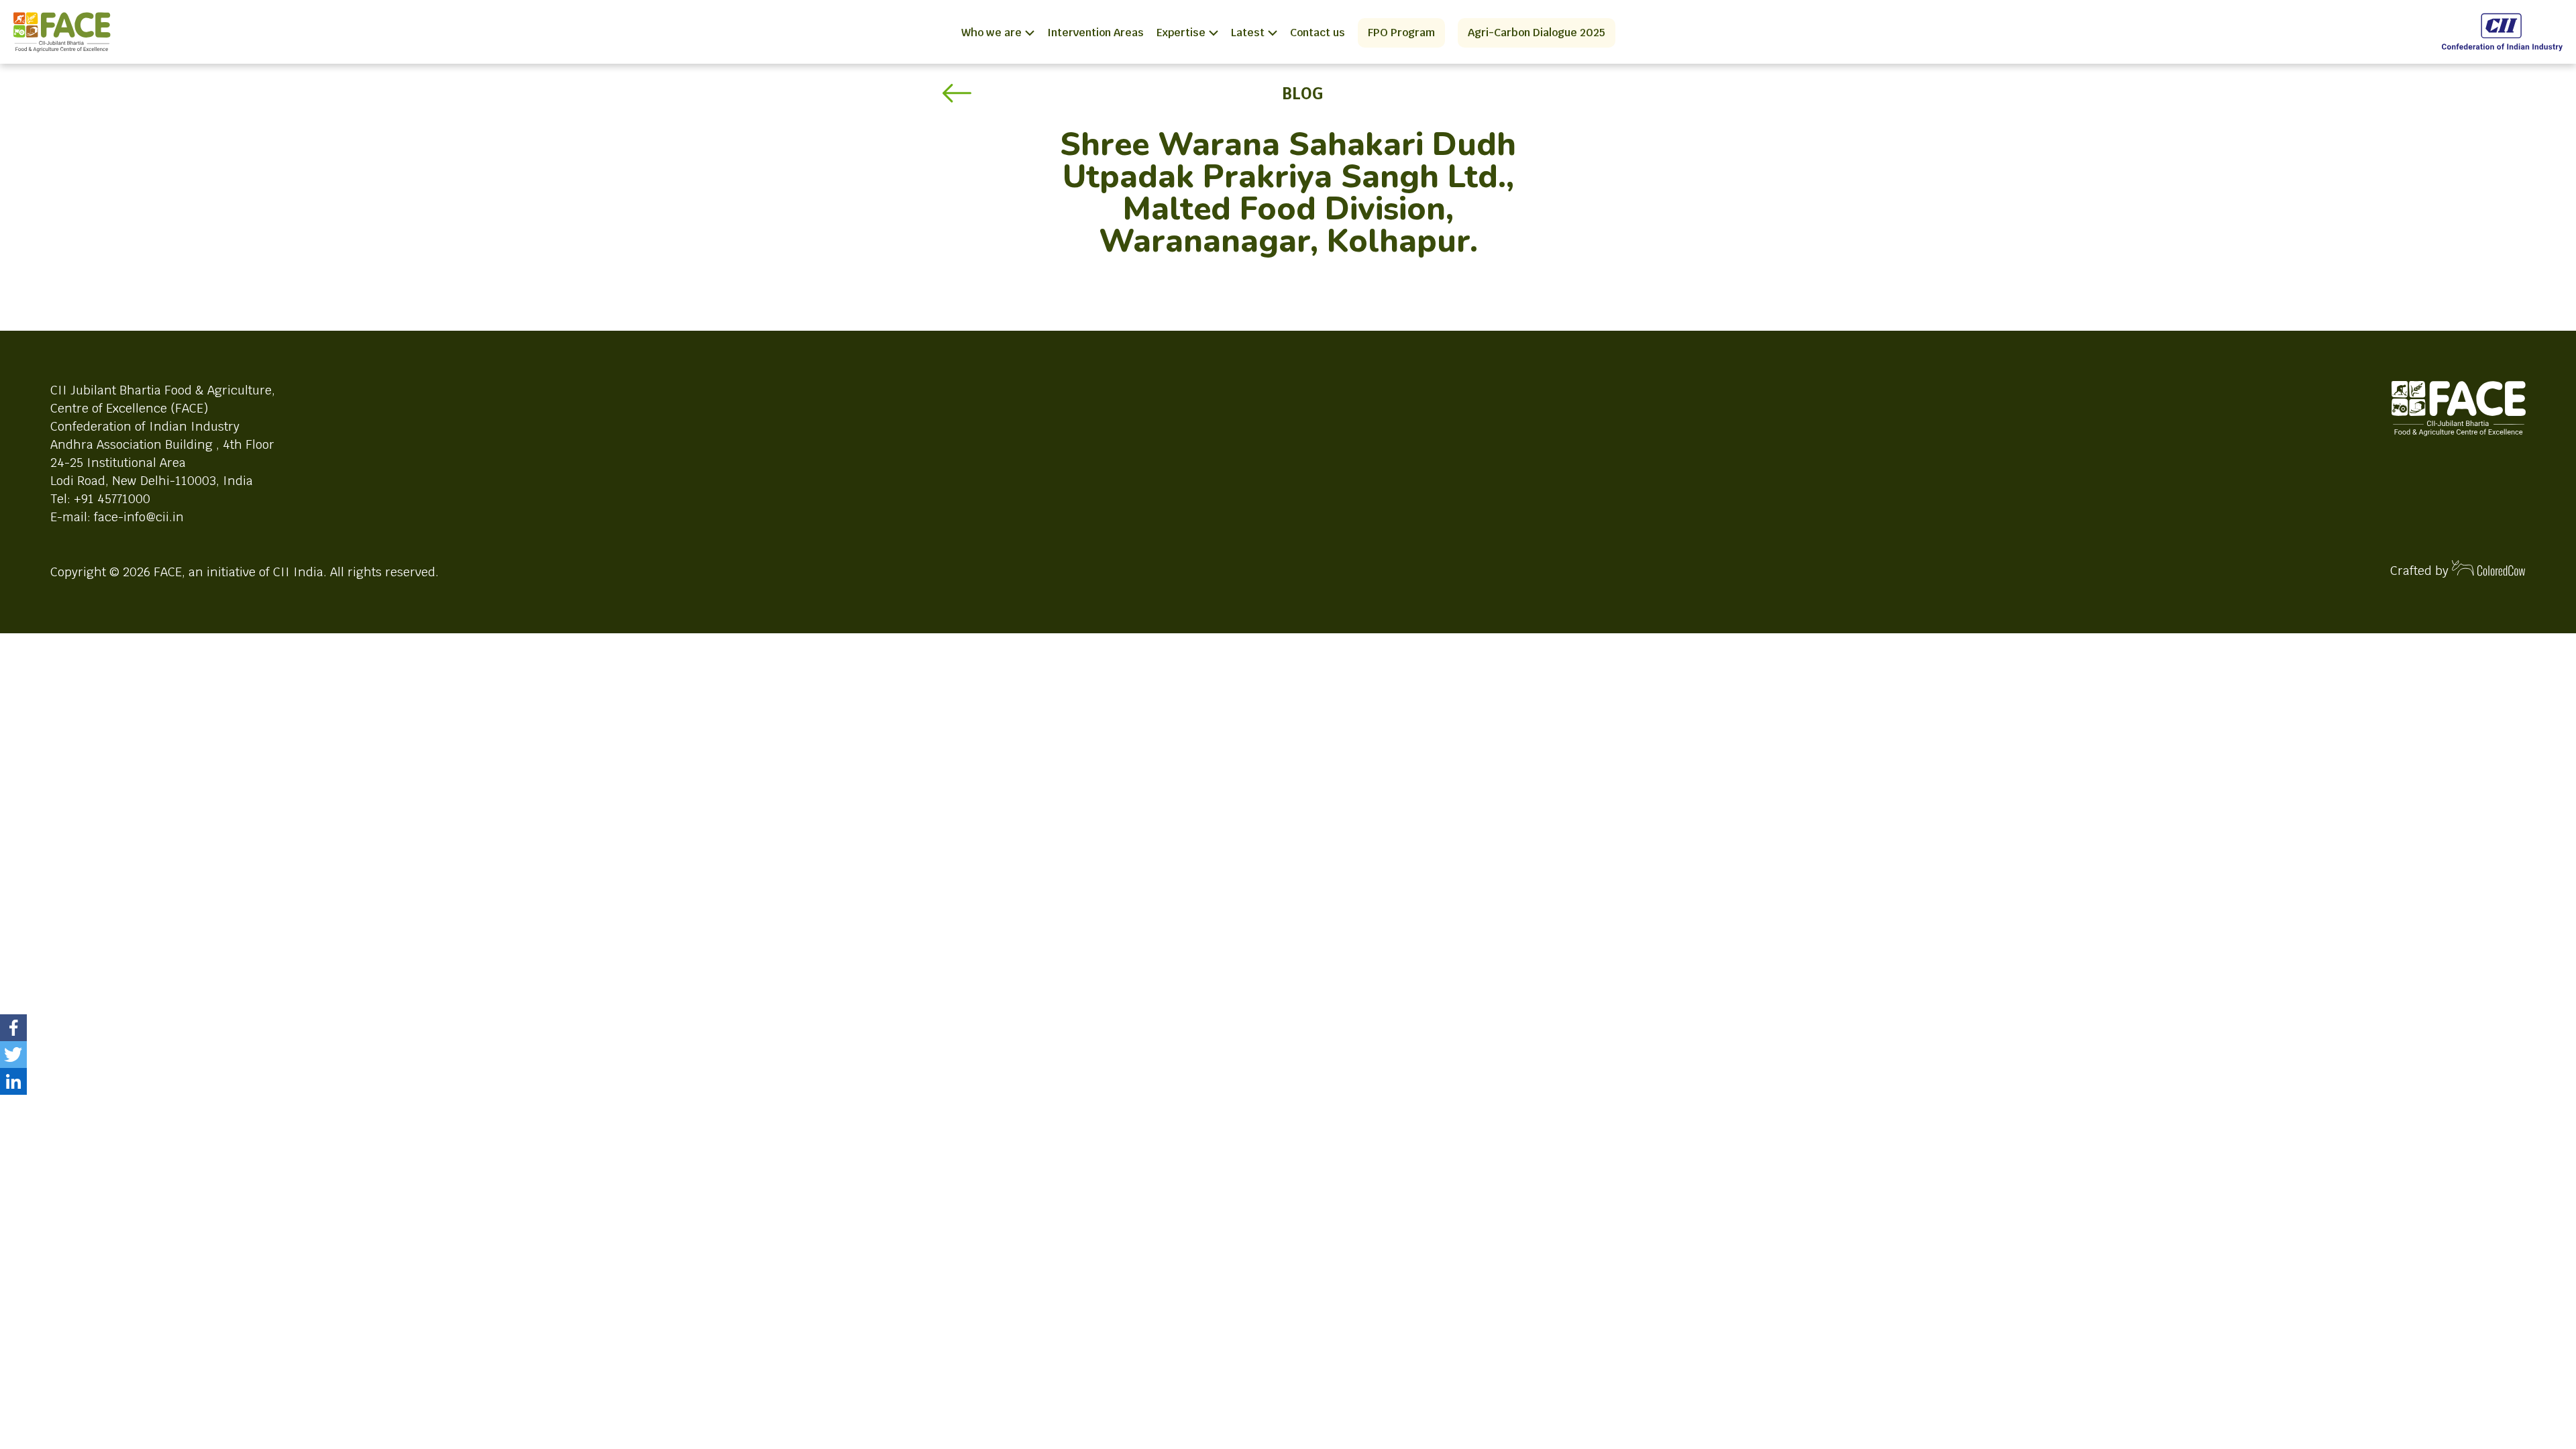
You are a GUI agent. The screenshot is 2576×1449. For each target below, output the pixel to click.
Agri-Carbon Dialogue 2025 (1537, 33)
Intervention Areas (1095, 33)
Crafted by (2421, 571)
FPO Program (1401, 33)
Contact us (1318, 33)
